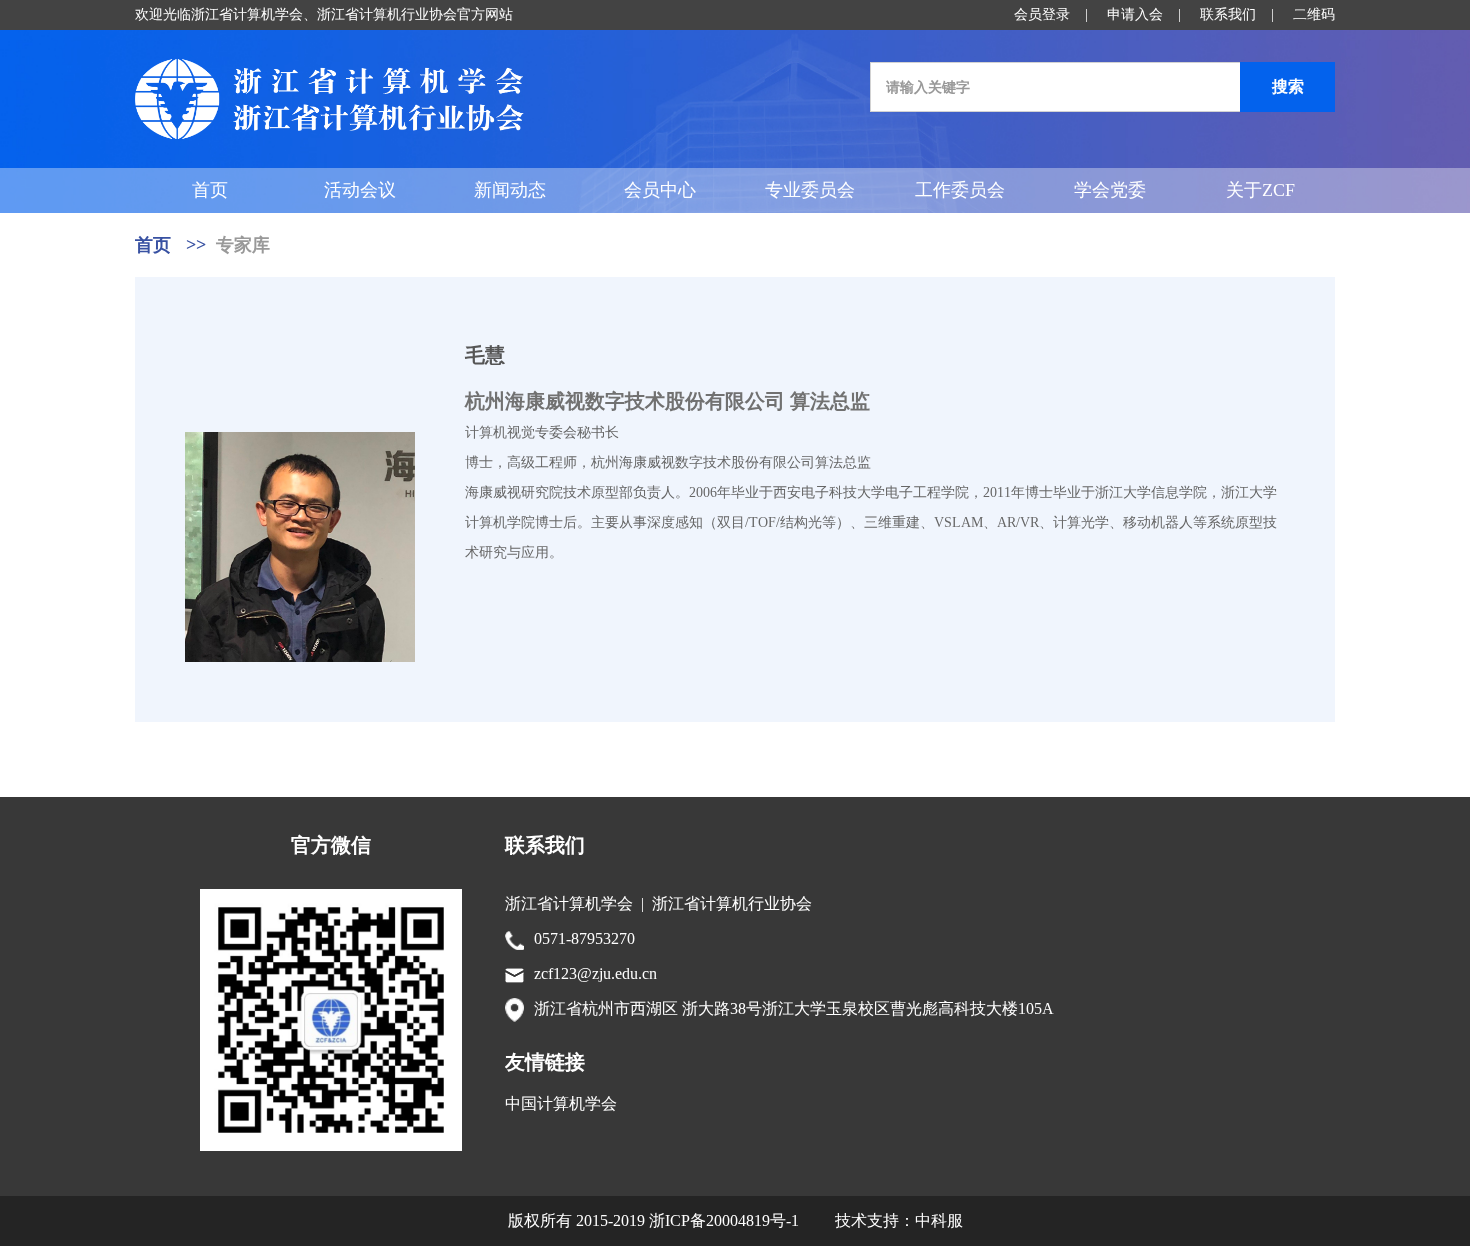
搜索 (1288, 86)
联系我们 (1228, 14)
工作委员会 (960, 190)
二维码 (1314, 14)
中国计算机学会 (561, 1103)
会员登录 (1042, 14)
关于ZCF (1260, 190)
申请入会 (1135, 14)
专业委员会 (810, 190)
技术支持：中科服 (899, 1220)
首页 (210, 190)
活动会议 (360, 190)
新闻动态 (510, 190)
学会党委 (1110, 190)
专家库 (243, 245)
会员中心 (660, 190)
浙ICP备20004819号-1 (724, 1220)
